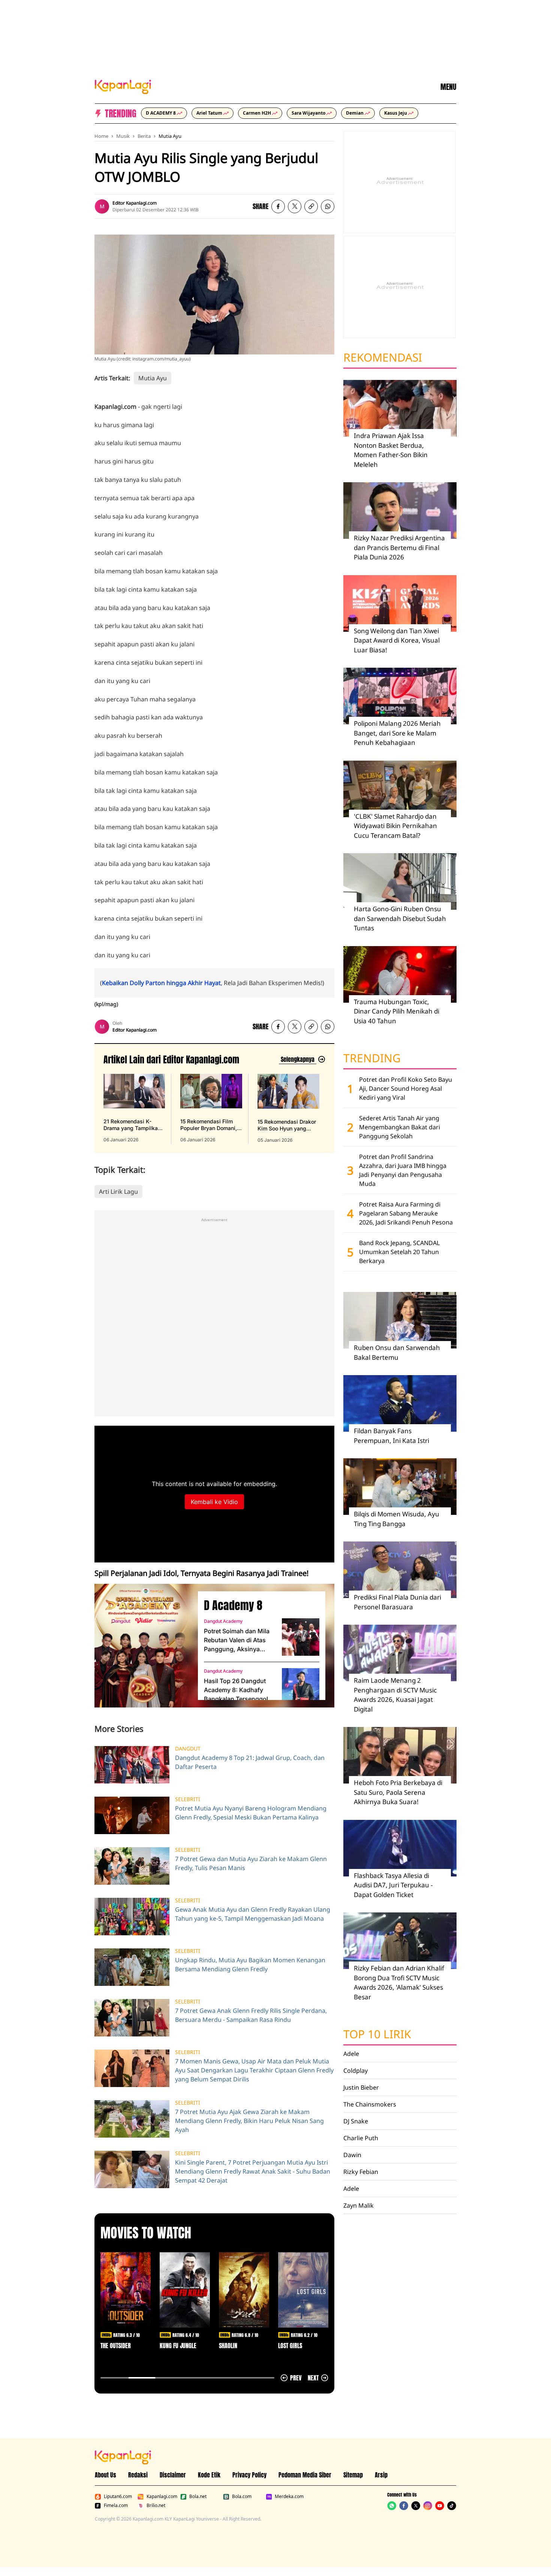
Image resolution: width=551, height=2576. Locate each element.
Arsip (381, 2475)
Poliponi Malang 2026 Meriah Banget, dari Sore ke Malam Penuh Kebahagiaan (397, 733)
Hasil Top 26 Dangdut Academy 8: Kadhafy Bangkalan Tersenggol (236, 1690)
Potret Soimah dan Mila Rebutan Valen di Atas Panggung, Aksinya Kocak (237, 1640)
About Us (106, 2475)
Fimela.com (116, 2506)
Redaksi (138, 2475)
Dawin (352, 2155)
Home (101, 136)
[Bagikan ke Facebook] (278, 206)
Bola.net (198, 2497)
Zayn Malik (359, 2205)
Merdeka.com (289, 2497)
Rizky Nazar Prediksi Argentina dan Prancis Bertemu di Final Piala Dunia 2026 (399, 547)
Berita (144, 136)
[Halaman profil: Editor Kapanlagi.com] (102, 206)
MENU (448, 87)
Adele (351, 2054)
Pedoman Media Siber (305, 2475)
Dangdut (188, 1749)
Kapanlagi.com (162, 2497)
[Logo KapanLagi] (123, 86)
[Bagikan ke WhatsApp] (328, 206)
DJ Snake (356, 2121)
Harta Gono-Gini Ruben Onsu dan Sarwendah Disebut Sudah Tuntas (400, 918)
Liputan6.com (118, 2497)
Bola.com (242, 2497)
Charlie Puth (361, 2138)
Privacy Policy (249, 2475)
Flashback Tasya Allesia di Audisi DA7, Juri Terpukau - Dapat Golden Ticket (393, 1885)
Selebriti (188, 1799)
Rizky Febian (361, 2172)
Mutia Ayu (170, 136)
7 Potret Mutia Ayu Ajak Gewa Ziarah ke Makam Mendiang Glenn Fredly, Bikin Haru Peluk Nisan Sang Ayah (249, 2121)
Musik (123, 136)
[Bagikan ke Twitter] (295, 206)
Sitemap (353, 2475)
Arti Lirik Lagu (118, 1192)
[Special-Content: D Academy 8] (143, 1646)
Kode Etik (209, 2475)
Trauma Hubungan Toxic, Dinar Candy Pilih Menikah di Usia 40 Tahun (397, 1011)
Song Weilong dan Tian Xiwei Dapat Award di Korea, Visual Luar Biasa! (397, 640)
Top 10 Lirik (377, 2034)
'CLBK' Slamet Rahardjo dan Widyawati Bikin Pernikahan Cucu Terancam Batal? (395, 826)
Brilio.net (156, 2506)
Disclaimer (173, 2475)
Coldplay (356, 2071)
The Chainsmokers (370, 2104)
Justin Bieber (361, 2087)
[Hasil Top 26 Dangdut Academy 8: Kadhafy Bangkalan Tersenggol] (301, 1687)
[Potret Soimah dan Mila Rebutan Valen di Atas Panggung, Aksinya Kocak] (301, 1637)
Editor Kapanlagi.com (135, 203)
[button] (311, 206)
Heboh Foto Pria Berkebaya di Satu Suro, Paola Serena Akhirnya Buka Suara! (398, 1792)
